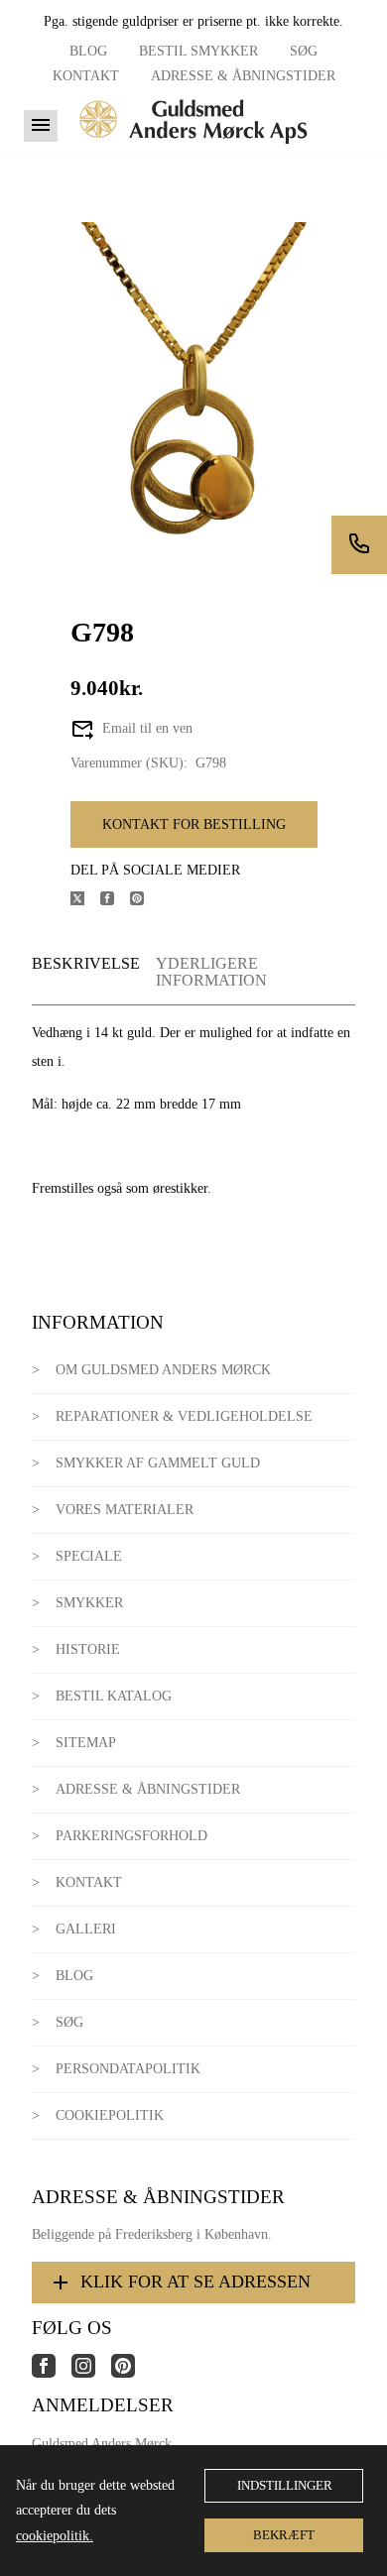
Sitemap (86, 1743)
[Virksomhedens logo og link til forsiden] (193, 150)
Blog (88, 51)
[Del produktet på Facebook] (115, 901)
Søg (304, 51)
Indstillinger (285, 2485)
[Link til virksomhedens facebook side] (52, 2373)
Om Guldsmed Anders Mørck (163, 1370)
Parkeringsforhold (131, 1836)
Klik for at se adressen (195, 2282)
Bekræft (284, 2535)
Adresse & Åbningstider (243, 76)
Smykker (89, 1603)
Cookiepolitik (110, 2115)
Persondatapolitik (128, 2069)
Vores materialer (125, 1510)
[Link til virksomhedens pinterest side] (131, 2373)
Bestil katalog (114, 1696)
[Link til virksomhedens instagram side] (91, 2373)
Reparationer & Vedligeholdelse (184, 1416)
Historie (88, 1649)
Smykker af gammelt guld (158, 1463)
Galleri (86, 1929)
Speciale (89, 1556)
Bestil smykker (198, 51)
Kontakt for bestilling (194, 824)
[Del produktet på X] (85, 901)
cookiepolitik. (55, 2536)
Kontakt (86, 76)
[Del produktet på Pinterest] (145, 901)
